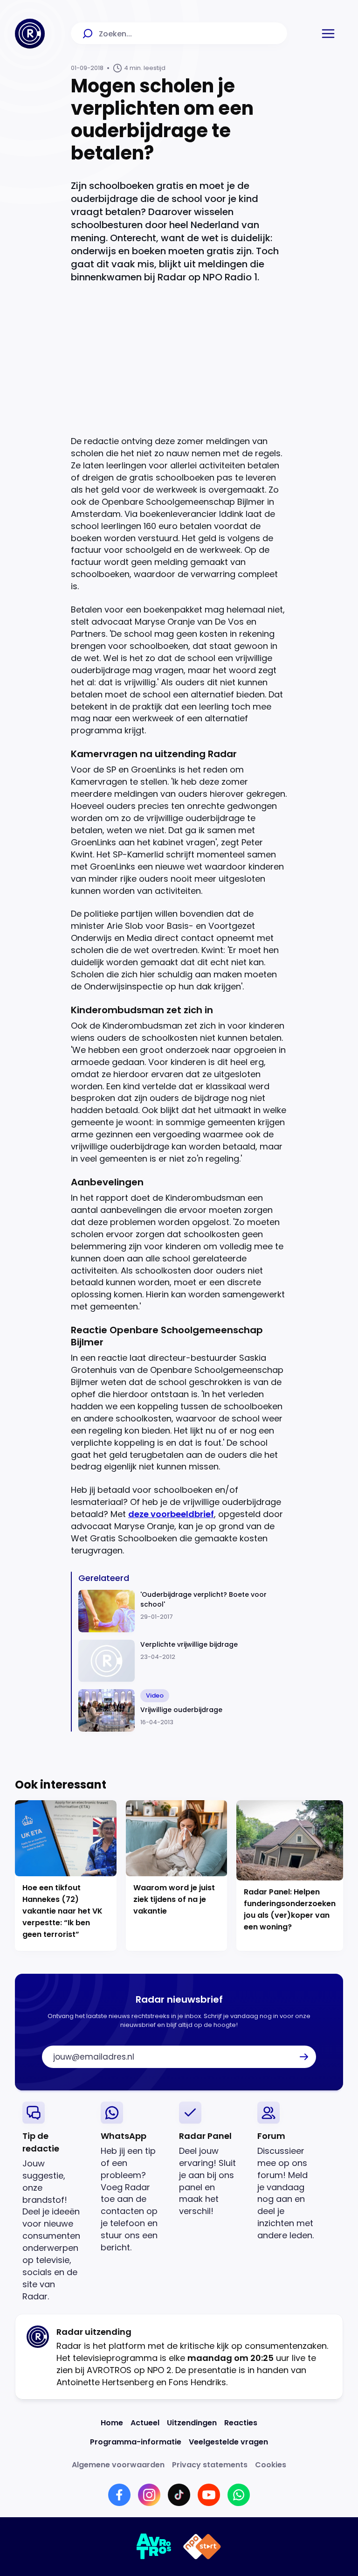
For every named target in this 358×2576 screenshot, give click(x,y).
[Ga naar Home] (30, 34)
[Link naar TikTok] (179, 2495)
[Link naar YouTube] (209, 2495)
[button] (328, 34)
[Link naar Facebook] (119, 2495)
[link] (54, 2202)
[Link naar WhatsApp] (239, 2495)
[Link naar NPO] (202, 2547)
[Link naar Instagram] (149, 2495)
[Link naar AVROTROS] (154, 2547)
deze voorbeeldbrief (171, 1514)
